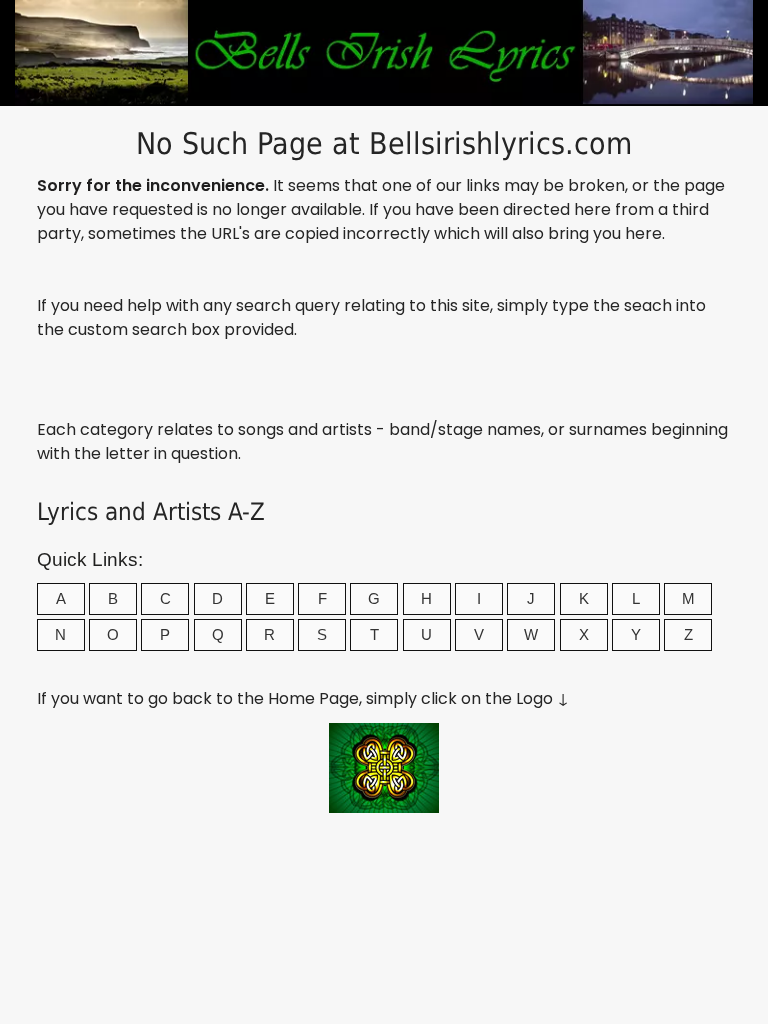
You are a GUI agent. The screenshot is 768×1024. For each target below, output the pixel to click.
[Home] (384, 807)
